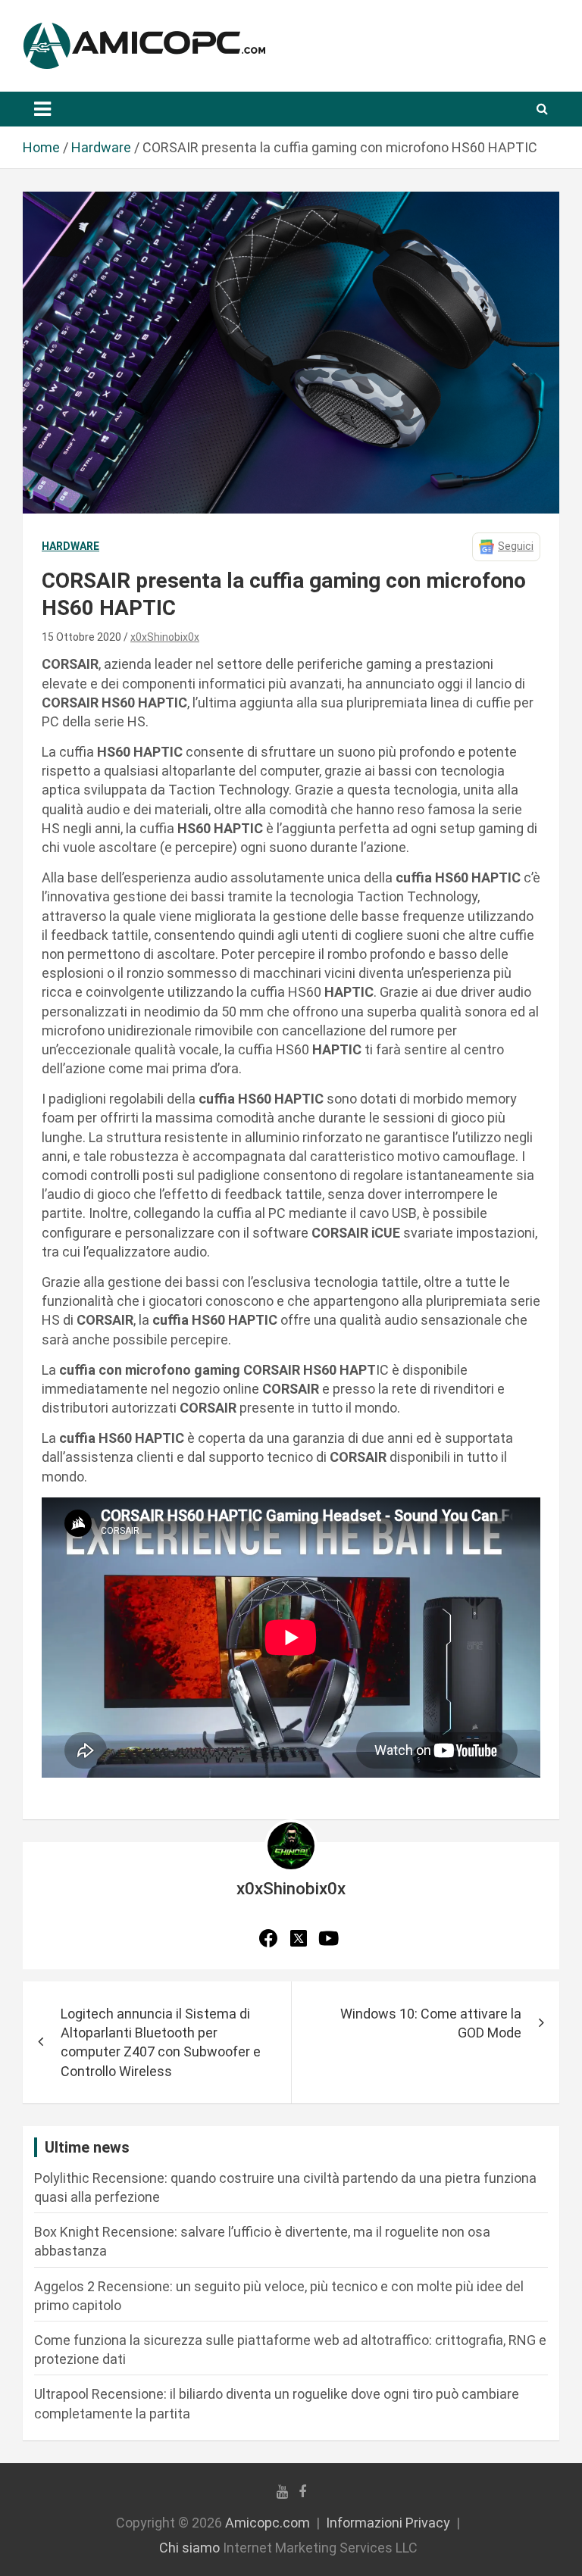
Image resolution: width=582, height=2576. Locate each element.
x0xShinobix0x (165, 637)
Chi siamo (189, 2548)
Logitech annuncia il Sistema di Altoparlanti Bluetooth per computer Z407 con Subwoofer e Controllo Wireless (161, 2042)
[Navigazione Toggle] (42, 109)
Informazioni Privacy (388, 2523)
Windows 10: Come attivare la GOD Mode (431, 2023)
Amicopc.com (268, 2523)
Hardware (70, 546)
